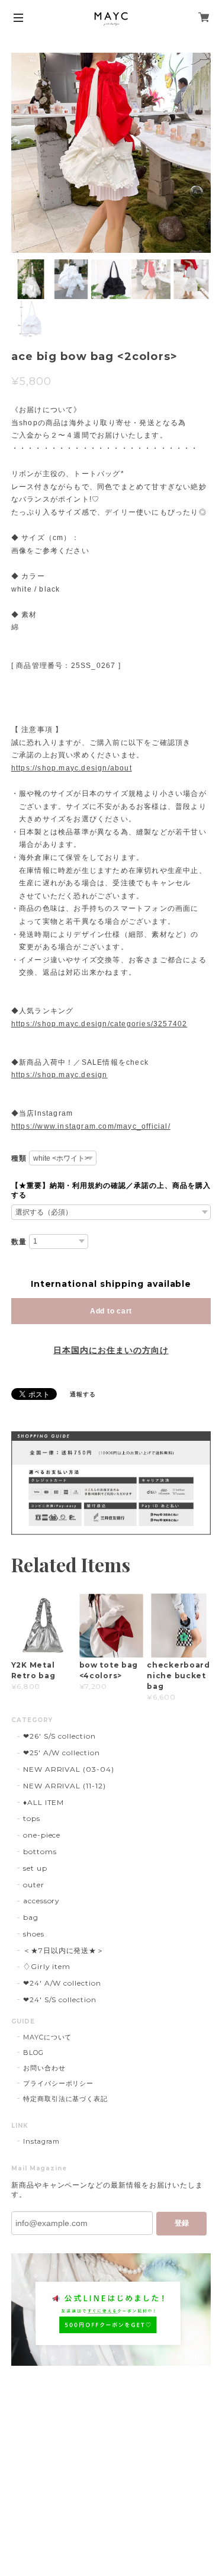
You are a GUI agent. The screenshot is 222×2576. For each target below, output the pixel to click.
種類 (19, 1158)
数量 (19, 1242)
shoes (34, 1934)
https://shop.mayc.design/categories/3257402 (99, 1024)
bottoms (40, 1851)
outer (34, 1885)
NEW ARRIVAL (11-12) (65, 1786)
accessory (42, 1901)
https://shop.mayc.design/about (72, 768)
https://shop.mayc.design (59, 1075)
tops (32, 1818)
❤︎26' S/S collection (59, 1736)
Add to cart (111, 1311)
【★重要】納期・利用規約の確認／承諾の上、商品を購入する (111, 1190)
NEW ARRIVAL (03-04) (69, 1769)
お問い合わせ (44, 2068)
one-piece (42, 1835)
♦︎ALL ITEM (44, 1802)
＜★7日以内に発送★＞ (64, 1950)
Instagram (42, 2141)
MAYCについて (48, 2037)
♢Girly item (47, 1966)
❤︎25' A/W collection (62, 1753)
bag (31, 1917)
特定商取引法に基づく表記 (66, 2099)
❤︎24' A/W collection (62, 1983)
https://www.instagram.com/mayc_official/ (91, 1126)
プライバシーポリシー (59, 2083)
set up (35, 1868)
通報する (83, 1394)
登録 (182, 2223)
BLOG (33, 2053)
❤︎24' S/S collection (60, 2000)
